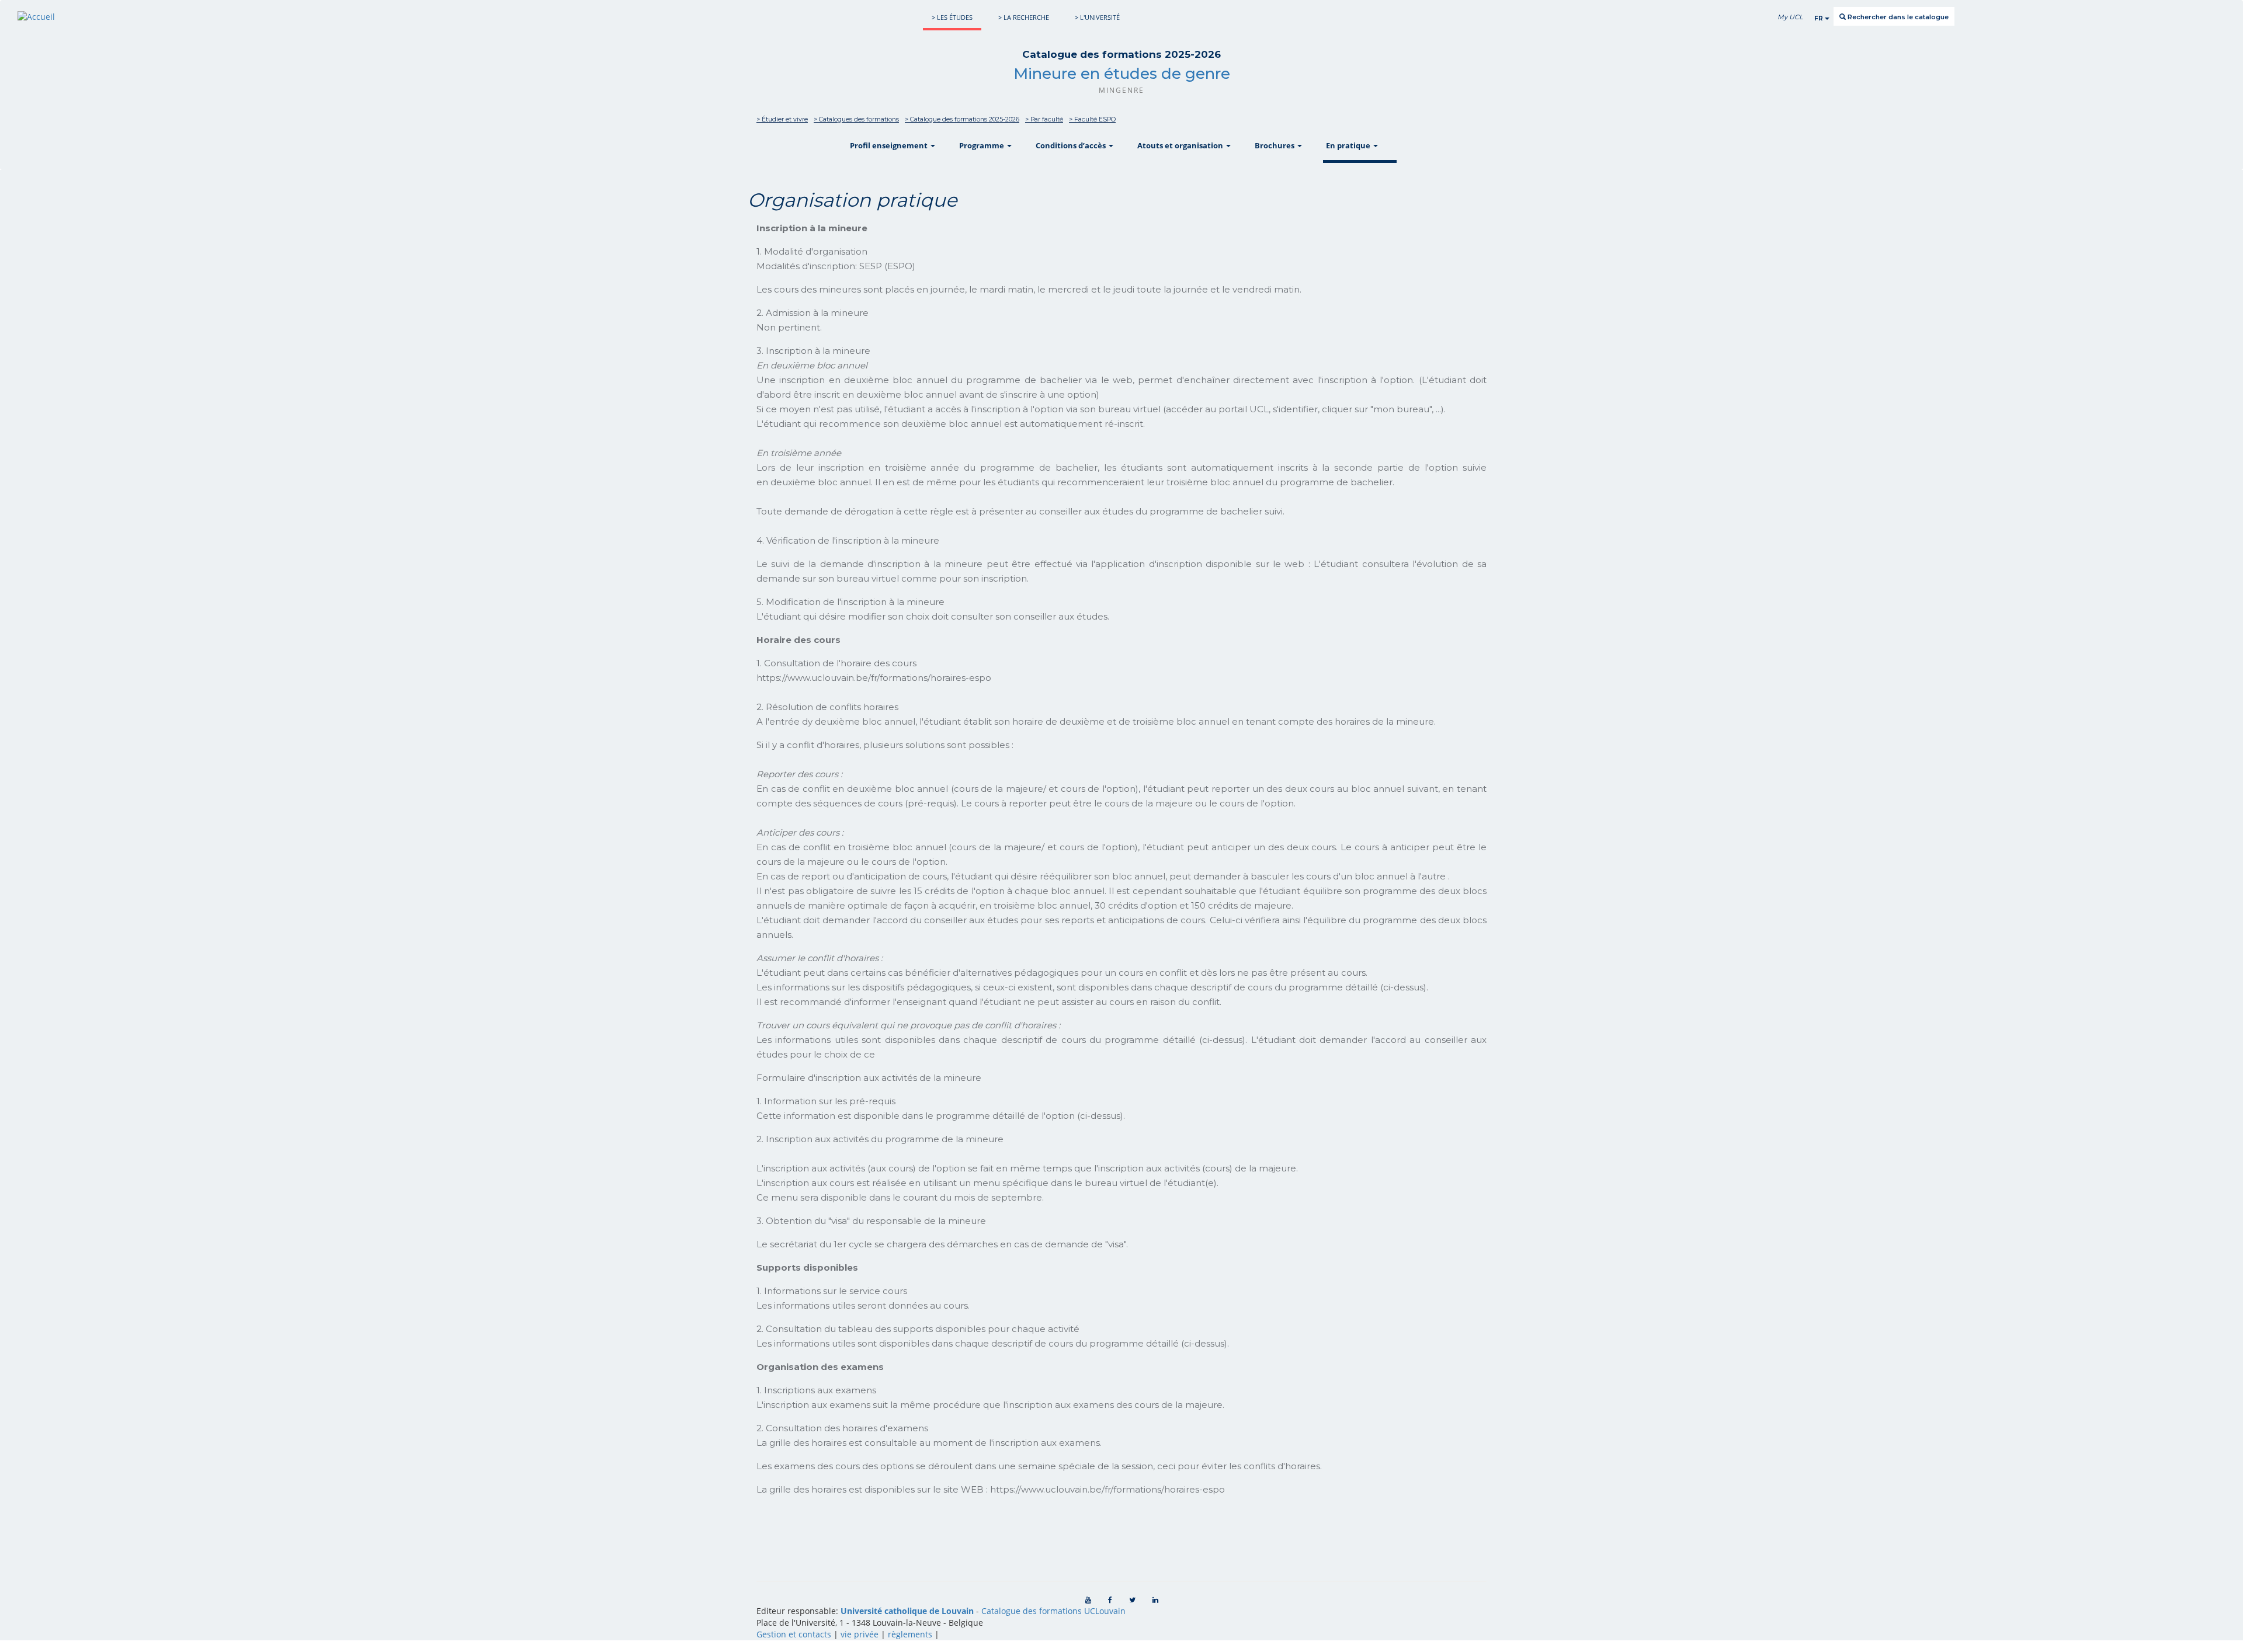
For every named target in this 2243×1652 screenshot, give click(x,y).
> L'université (1097, 17)
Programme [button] (982, 145)
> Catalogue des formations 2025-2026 (962, 119)
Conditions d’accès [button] (1072, 145)
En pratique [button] (1349, 145)
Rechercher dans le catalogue (1897, 17)
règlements (910, 1634)
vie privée (860, 1634)
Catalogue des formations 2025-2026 (1121, 54)
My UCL (1790, 17)
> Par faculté (1044, 119)
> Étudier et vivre (782, 119)
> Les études (952, 17)
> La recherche (1024, 17)
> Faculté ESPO (1092, 119)
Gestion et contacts (794, 1634)
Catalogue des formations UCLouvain (1053, 1611)
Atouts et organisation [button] (1181, 145)
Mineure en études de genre (1122, 74)
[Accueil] (36, 17)
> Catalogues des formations (856, 119)
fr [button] (1820, 18)
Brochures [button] (1275, 145)
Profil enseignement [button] (890, 145)
